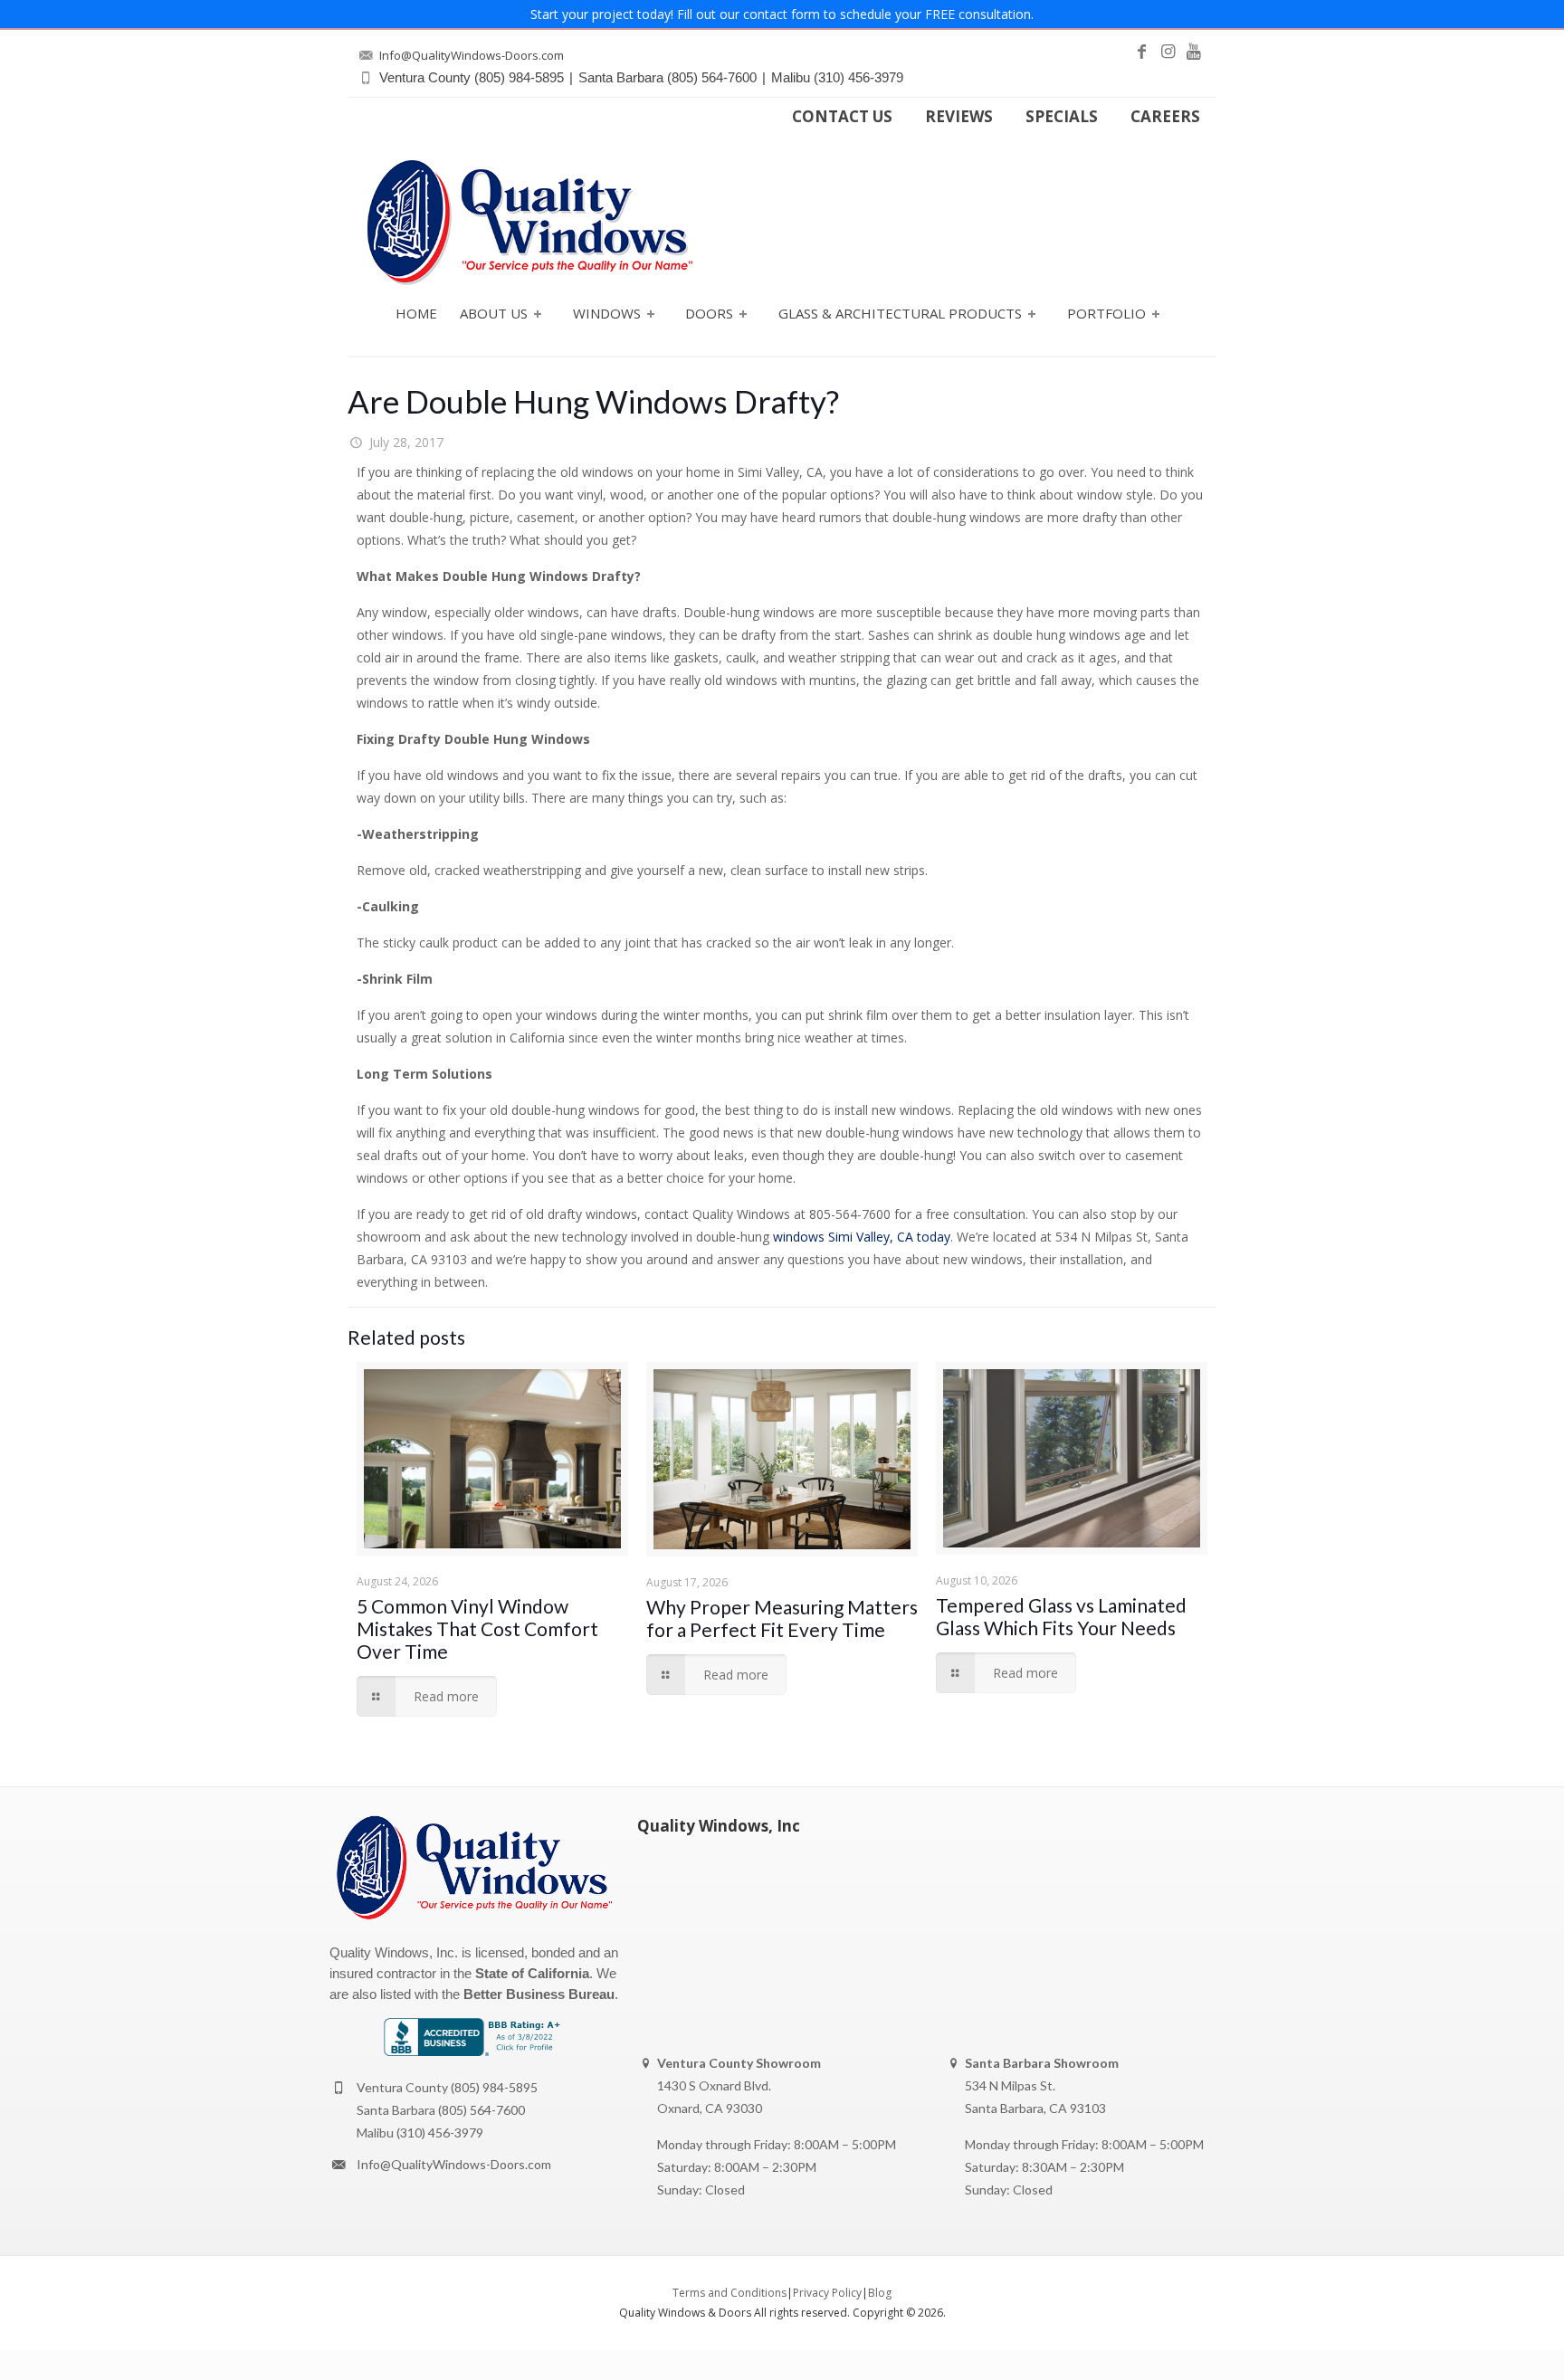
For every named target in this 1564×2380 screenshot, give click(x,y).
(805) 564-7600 (482, 2110)
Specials (1062, 117)
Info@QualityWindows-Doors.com (454, 2164)
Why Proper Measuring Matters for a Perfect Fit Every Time (782, 1618)
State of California (532, 1973)
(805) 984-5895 (494, 2087)
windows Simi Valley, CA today (862, 1237)
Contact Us (842, 117)
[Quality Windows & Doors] (529, 222)
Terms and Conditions (730, 2293)
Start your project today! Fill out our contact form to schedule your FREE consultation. (782, 14)
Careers (1165, 117)
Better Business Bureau (539, 1994)
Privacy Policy (827, 2293)
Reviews (959, 117)
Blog (880, 2293)
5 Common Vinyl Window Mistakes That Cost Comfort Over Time (477, 1628)
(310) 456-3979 (440, 2132)
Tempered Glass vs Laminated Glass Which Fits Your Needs (1061, 1616)
